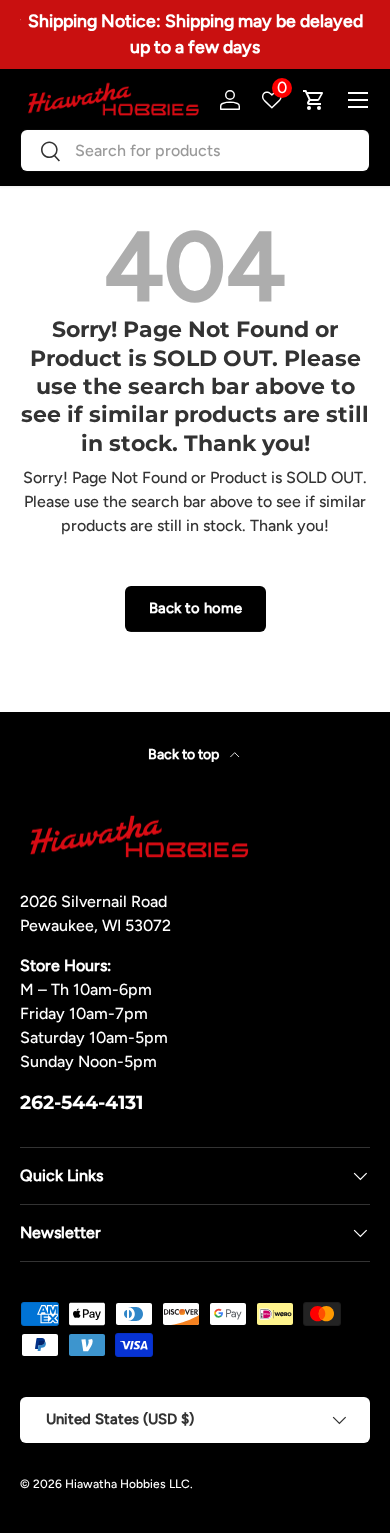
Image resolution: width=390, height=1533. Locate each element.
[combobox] (195, 150)
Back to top (185, 754)
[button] (314, 100)
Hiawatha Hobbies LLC (127, 1484)
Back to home (195, 608)
